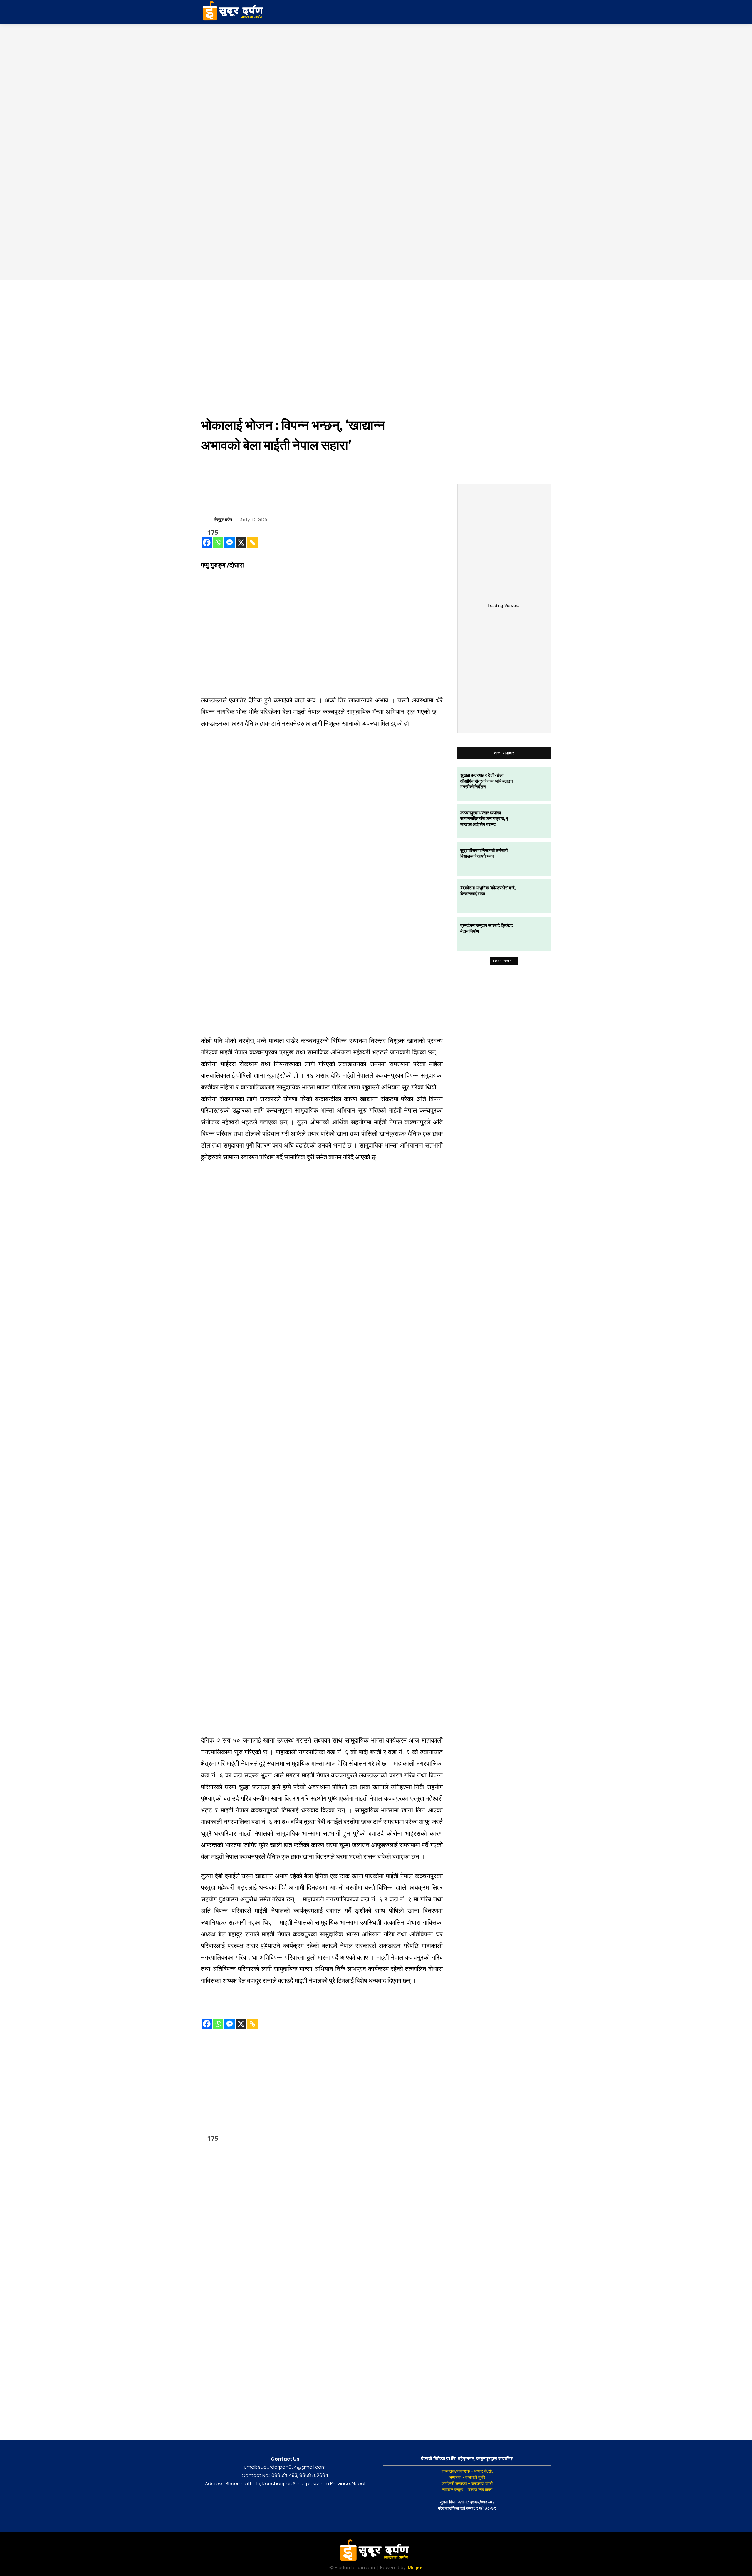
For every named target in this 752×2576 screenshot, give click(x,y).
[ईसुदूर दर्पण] (208, 520)
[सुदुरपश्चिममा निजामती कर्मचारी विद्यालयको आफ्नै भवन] (534, 859)
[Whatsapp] (218, 542)
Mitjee (415, 2567)
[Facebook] (207, 542)
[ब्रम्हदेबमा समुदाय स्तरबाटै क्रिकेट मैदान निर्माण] (534, 934)
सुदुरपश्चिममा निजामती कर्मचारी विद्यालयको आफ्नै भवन (484, 853)
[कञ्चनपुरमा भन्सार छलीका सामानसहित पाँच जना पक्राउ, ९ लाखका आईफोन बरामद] (534, 821)
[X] (241, 542)
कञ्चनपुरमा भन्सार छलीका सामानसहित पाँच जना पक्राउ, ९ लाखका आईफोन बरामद (484, 818)
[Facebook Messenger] (230, 542)
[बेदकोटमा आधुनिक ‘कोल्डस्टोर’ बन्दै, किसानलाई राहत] (534, 896)
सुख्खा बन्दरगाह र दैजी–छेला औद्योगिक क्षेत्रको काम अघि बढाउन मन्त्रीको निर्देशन (487, 781)
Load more (502, 961)
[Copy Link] (252, 542)
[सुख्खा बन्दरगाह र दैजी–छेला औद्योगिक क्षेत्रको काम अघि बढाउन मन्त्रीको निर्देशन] (534, 784)
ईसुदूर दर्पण (223, 520)
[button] (505, 12)
